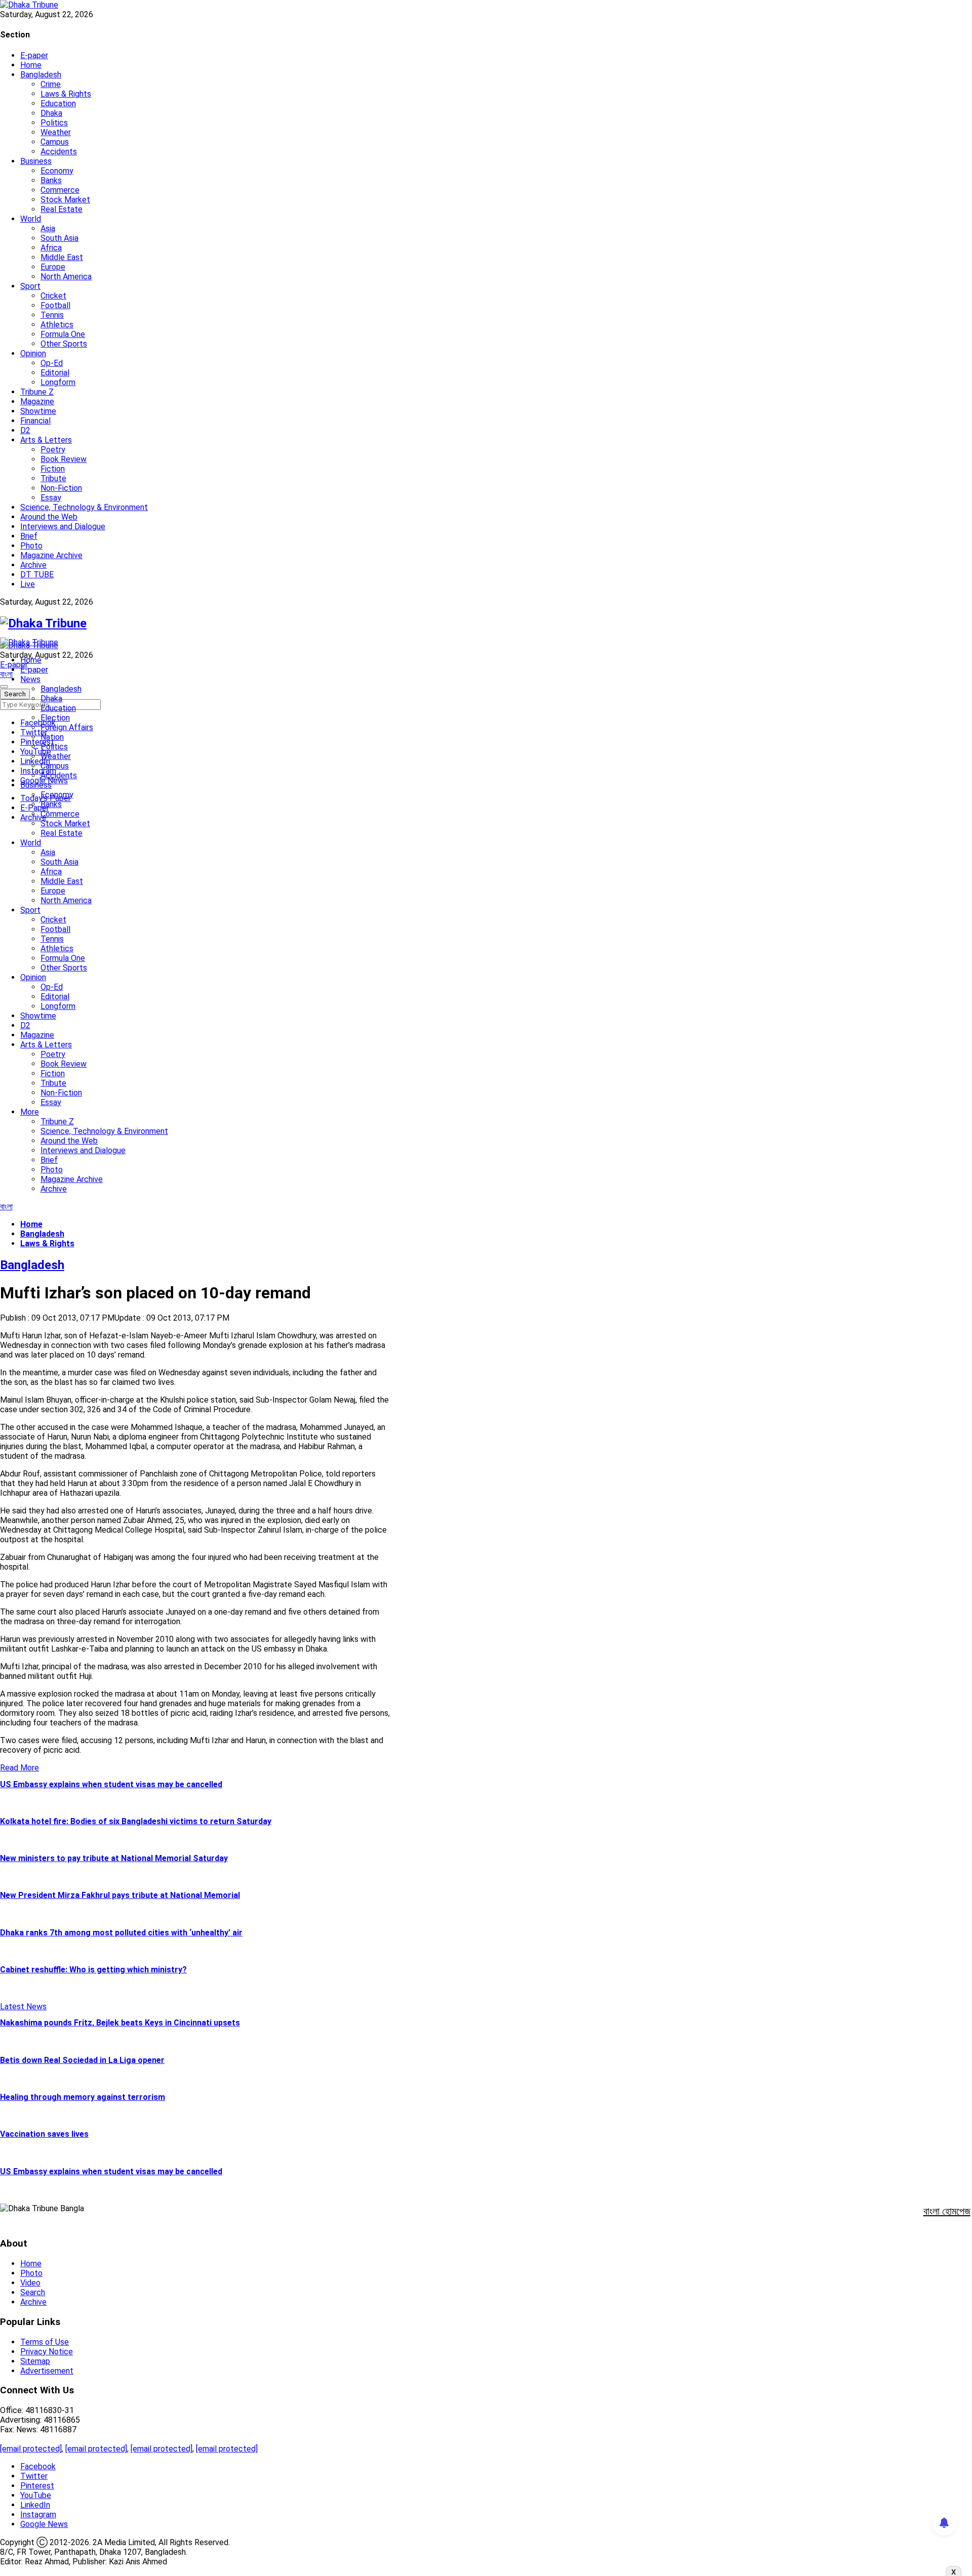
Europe (53, 267)
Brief (29, 536)
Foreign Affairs (67, 727)
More (30, 1112)
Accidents (59, 152)
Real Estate (62, 209)
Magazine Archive (51, 555)
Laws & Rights (66, 94)
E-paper (34, 55)
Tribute (53, 478)
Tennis (52, 315)
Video (30, 2283)
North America (66, 277)
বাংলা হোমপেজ (947, 2211)
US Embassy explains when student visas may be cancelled (111, 1784)
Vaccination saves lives (44, 2134)
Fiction (53, 469)
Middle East (62, 257)
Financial (35, 421)
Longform (58, 382)
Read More (19, 1768)
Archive (33, 565)
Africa (51, 248)
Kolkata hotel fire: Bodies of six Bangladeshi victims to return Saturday (136, 1821)
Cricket (53, 296)
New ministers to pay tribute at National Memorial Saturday (114, 1858)
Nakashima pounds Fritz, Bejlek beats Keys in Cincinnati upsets (120, 2023)
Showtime (38, 411)
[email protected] (31, 2449)
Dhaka (51, 113)
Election (55, 718)
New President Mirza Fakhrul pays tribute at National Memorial (120, 1895)
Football (55, 305)
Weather (56, 132)
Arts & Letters (46, 440)
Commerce (60, 190)
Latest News (23, 2007)
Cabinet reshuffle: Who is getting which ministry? (93, 1970)
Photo (31, 546)
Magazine (37, 402)
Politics (54, 123)
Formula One (63, 334)
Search (33, 2292)
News (30, 679)
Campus (55, 142)
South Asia (59, 238)
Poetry (53, 450)
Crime (51, 84)
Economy (57, 171)
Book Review (64, 459)
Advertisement (47, 2371)
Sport (30, 286)
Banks (51, 180)
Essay (51, 498)
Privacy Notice (47, 2352)
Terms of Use (45, 2342)
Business (36, 161)
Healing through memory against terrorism (83, 2097)
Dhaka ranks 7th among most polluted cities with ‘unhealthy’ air (121, 1933)
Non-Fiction (61, 488)
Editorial (55, 373)
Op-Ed (52, 363)
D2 (25, 430)
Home (31, 65)
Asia (48, 228)
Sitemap (35, 2361)
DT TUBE (37, 575)
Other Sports (64, 344)
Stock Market (65, 200)
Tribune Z (37, 392)
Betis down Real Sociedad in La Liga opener (82, 2060)
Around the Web (49, 517)
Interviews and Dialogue (63, 526)
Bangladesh (41, 75)
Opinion (33, 353)
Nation (52, 737)
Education (58, 103)
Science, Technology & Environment (84, 507)
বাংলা (6, 674)
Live (28, 584)
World (31, 219)
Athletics (57, 325)
